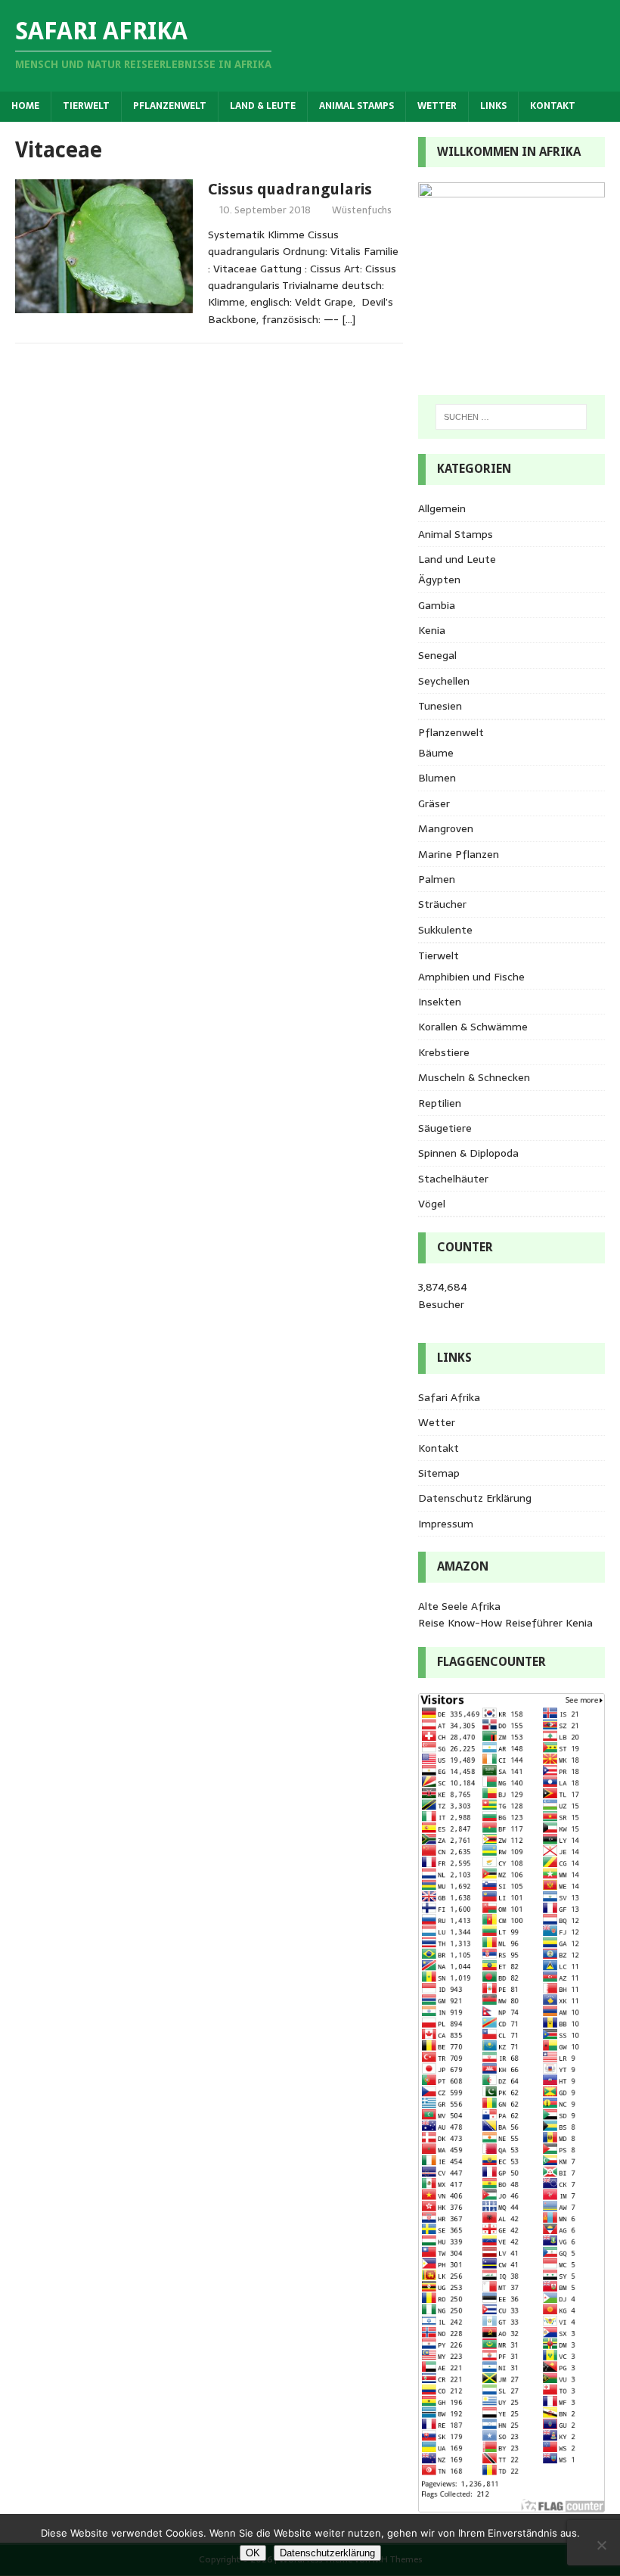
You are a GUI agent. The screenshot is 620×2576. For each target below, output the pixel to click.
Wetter (437, 106)
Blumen (437, 778)
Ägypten (439, 580)
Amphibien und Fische (471, 977)
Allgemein (442, 508)
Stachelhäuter (453, 1179)
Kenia (432, 630)
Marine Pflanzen (459, 854)
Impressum (446, 1524)
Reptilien (440, 1103)
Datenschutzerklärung (327, 2553)
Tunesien (440, 706)
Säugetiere (445, 1128)
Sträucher (442, 904)
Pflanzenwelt (170, 106)
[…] (349, 319)
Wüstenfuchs (362, 210)
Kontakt (553, 106)
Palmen (437, 879)
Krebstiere (444, 1052)
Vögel (432, 1204)
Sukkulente (445, 930)
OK (253, 2553)
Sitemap (439, 1473)
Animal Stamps (356, 106)
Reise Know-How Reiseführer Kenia (505, 1623)
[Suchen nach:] (511, 417)
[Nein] (601, 2545)
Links (493, 106)
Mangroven (446, 828)
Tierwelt (86, 106)
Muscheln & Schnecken (474, 1077)
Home (25, 106)
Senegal (437, 655)
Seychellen (444, 681)
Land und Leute (457, 559)
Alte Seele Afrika (459, 1606)
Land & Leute (263, 106)
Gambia (437, 605)
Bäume (436, 753)
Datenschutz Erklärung (475, 1498)
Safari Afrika (449, 1397)
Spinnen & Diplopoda (468, 1153)
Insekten (440, 1002)
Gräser (434, 803)
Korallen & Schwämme (473, 1027)
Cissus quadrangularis (290, 189)
